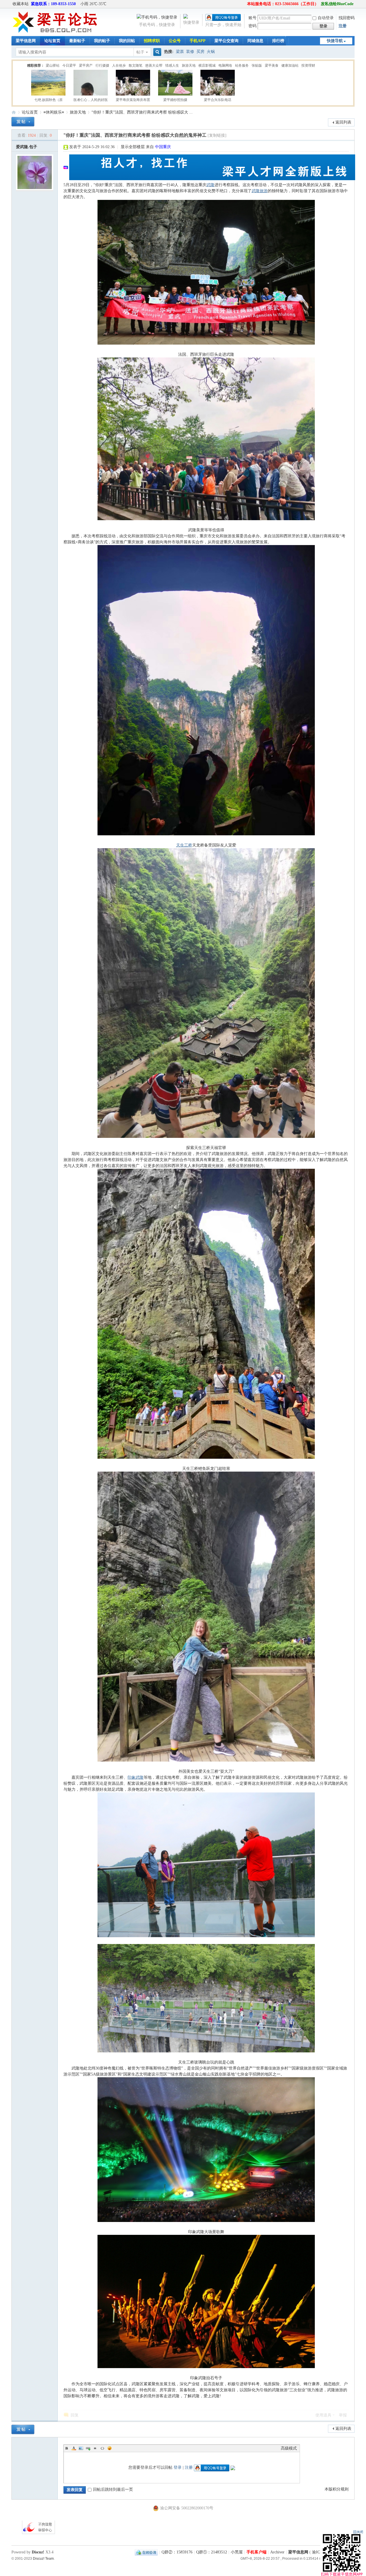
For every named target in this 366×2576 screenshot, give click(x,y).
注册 (343, 26)
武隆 (210, 185)
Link (88, 2448)
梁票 (180, 52)
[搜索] (156, 52)
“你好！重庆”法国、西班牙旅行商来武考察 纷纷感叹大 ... (142, 112)
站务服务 (242, 65)
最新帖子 (77, 41)
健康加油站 (290, 65)
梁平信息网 (26, 41)
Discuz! (38, 2552)
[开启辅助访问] (244, 4)
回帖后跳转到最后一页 (113, 2489)
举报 (343, 2415)
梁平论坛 (14, 112)
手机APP (198, 41)
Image (81, 2448)
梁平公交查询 (226, 41)
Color (74, 2448)
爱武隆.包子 (27, 147)
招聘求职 (152, 41)
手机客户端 (256, 2552)
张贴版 (257, 65)
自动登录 (326, 18)
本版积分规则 (337, 2489)
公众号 (175, 41)
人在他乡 (119, 65)
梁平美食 (272, 65)
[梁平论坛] (55, 32)
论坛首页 (52, 41)
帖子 (140, 52)
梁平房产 (86, 65)
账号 (252, 18)
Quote (95, 2448)
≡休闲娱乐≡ (54, 112)
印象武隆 (136, 1777)
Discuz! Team (43, 2558)
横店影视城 (207, 65)
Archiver (277, 2552)
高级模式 (289, 2448)
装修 (190, 52)
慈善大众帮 (154, 65)
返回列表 (343, 122)
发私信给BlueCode (337, 4)
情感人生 (172, 65)
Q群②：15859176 (177, 2552)
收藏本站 (21, 4)
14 (334, 66)
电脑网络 (225, 65)
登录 (178, 2467)
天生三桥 (184, 845)
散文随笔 (136, 65)
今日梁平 (69, 65)
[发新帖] (23, 122)
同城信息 (255, 41)
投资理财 (308, 65)
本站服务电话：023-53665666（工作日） (283, 4)
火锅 (211, 52)
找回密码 (347, 18)
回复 (75, 2415)
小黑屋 (237, 2552)
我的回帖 (127, 41)
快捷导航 (335, 41)
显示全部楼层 (133, 147)
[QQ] (146, 2552)
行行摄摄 (102, 65)
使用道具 (323, 2415)
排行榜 (278, 41)
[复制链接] (217, 135)
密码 (252, 26)
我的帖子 (102, 41)
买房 (200, 52)
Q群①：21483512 (212, 2552)
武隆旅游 (260, 191)
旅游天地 (189, 65)
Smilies (110, 2448)
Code (102, 2448)
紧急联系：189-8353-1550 (53, 4)
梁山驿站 (53, 65)
